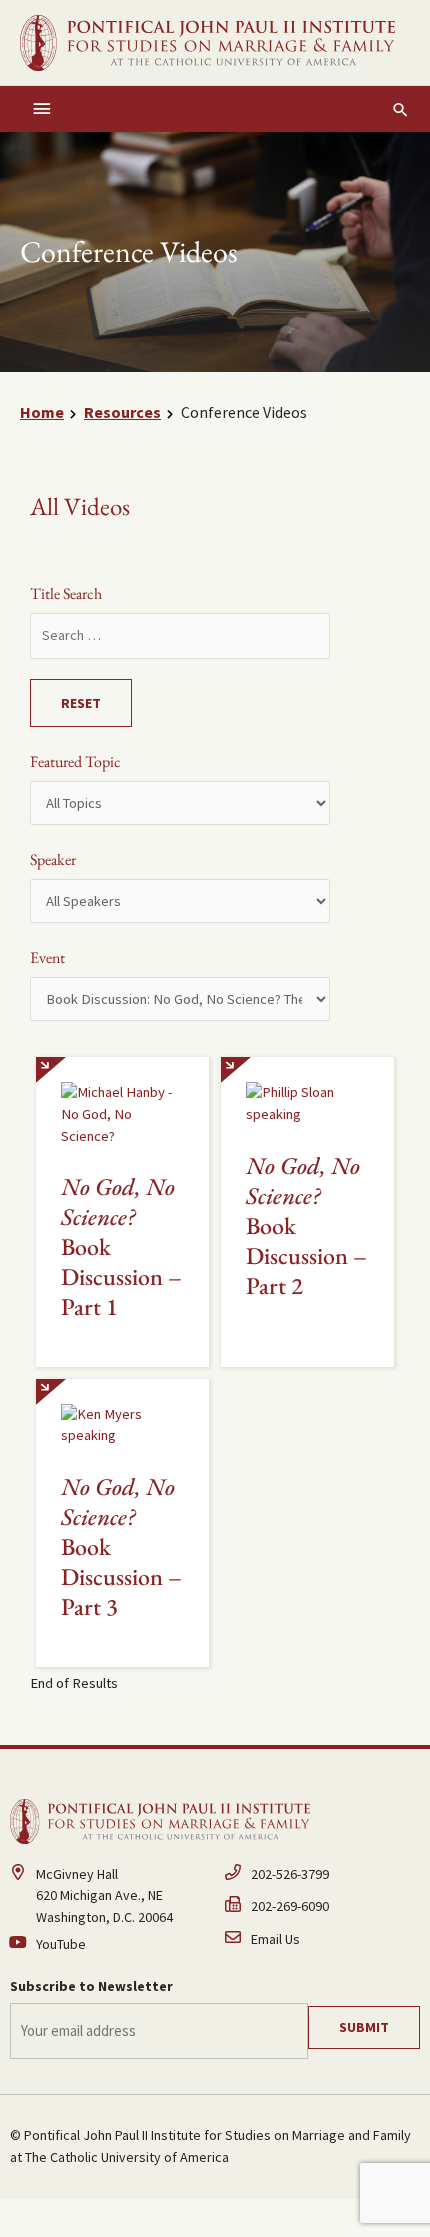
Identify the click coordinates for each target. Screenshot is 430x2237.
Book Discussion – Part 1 (121, 1247)
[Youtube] (107, 1945)
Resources (122, 412)
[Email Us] (322, 1940)
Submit (364, 2027)
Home (42, 412)
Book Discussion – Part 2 (306, 1226)
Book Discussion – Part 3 (121, 1547)
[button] (400, 109)
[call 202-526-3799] (322, 1880)
